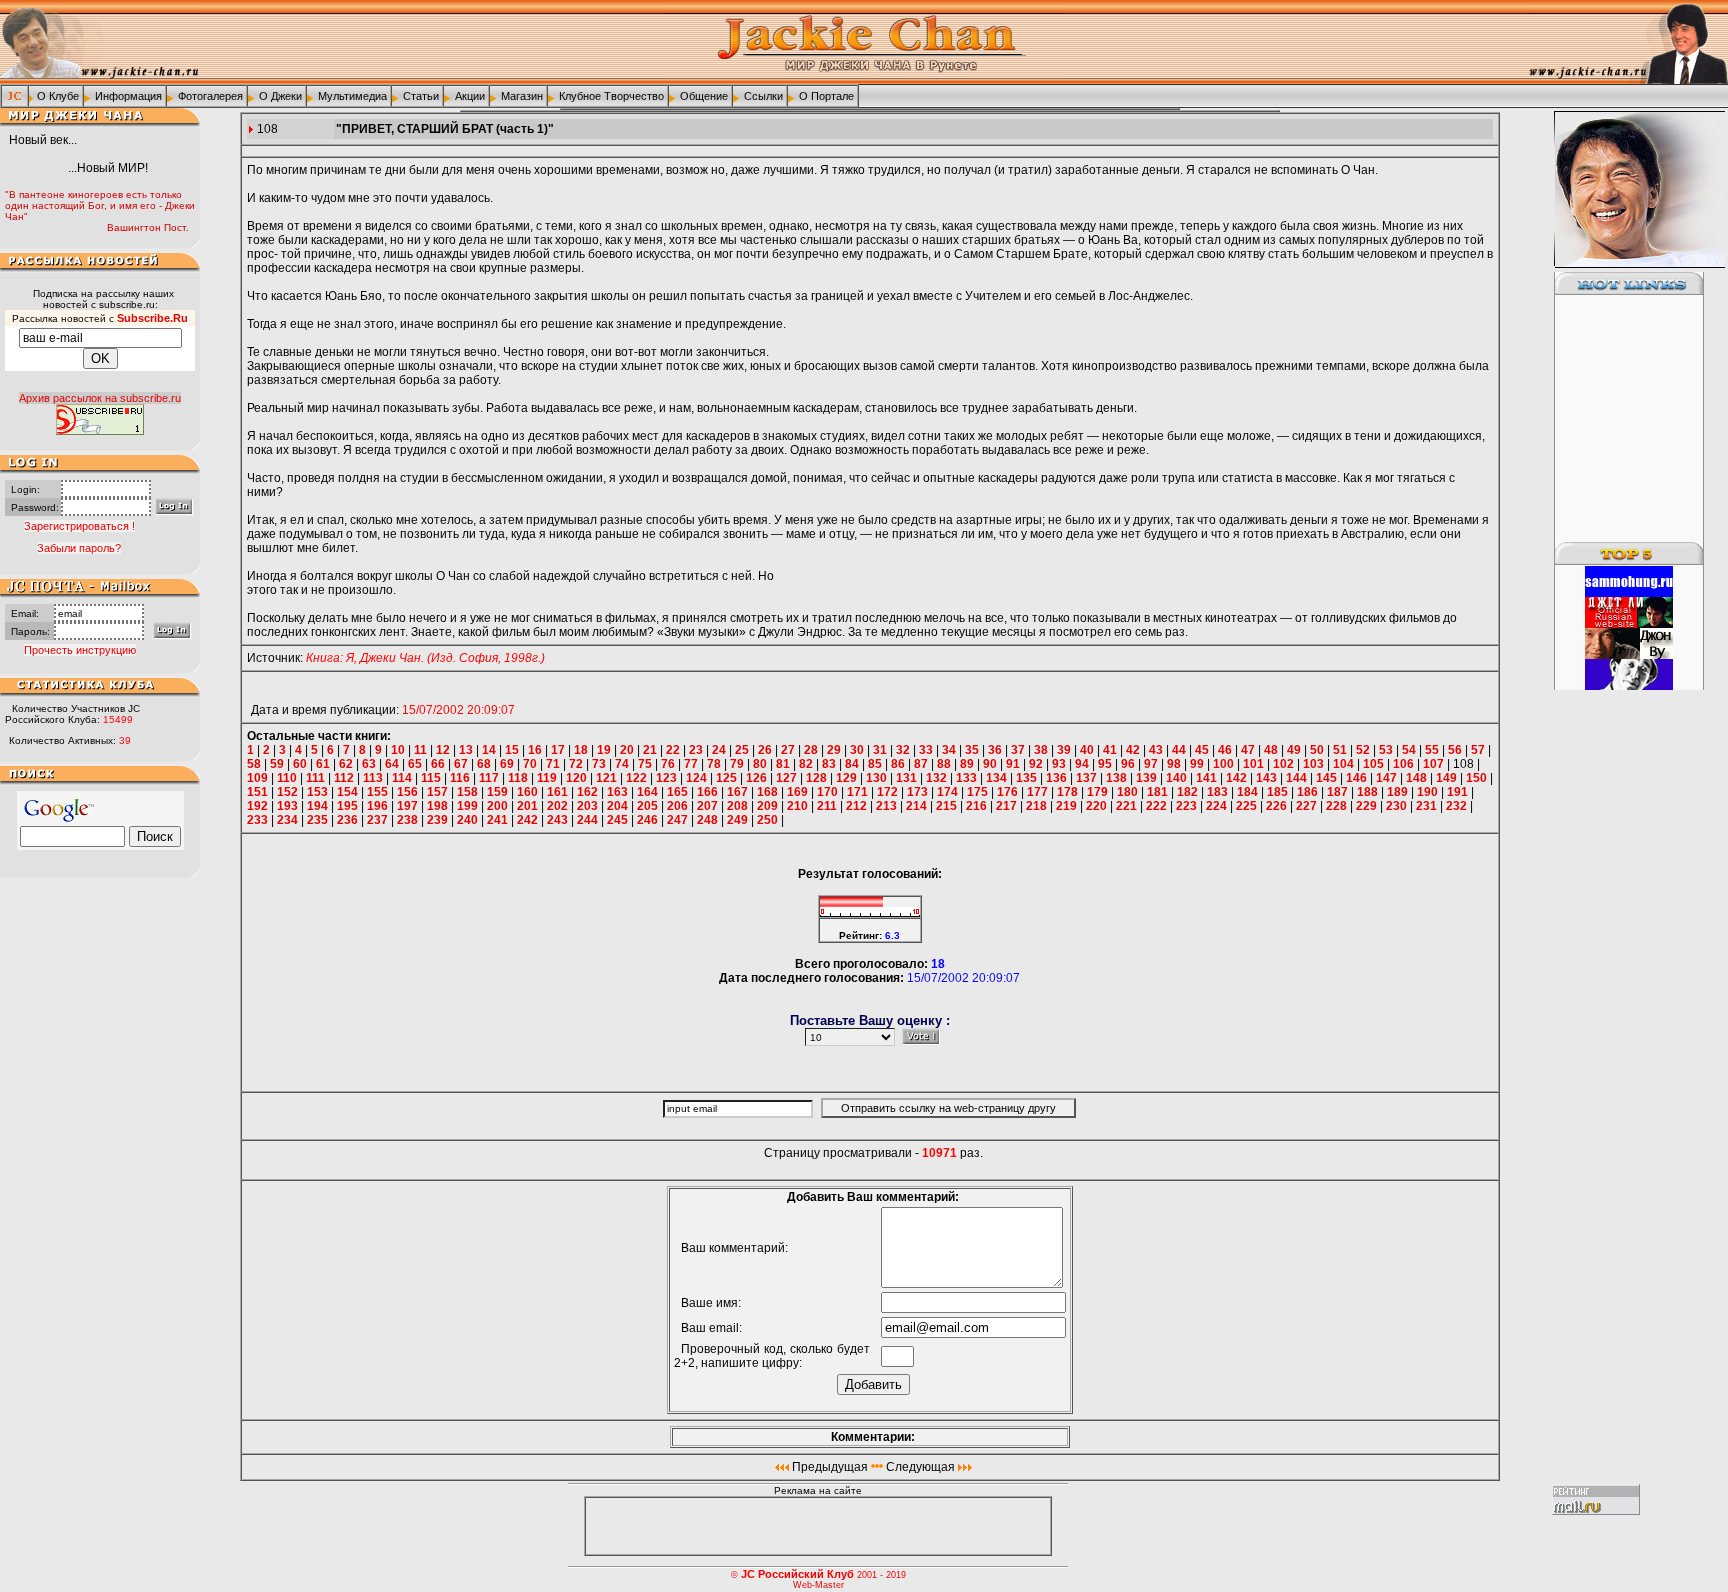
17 (558, 750)
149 (1446, 778)
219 (1066, 806)
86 (898, 764)
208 (737, 806)
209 (767, 806)
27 (788, 750)
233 (257, 820)
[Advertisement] (1617, 419)
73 (599, 764)
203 (587, 806)
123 (666, 778)
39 (1064, 750)
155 (377, 792)
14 (489, 750)
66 (438, 764)
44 (1179, 750)
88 (944, 764)
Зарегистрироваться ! (79, 526)
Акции (470, 96)
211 (827, 806)
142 (1236, 778)
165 (677, 792)
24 (719, 750)
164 (647, 792)
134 (996, 778)
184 (1247, 792)
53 (1386, 750)
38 (1041, 750)
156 (407, 792)
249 (737, 820)
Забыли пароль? (79, 548)
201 (527, 806)
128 (816, 778)
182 (1187, 792)
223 (1186, 806)
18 (581, 750)
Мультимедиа (352, 96)
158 (467, 792)
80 (760, 764)
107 (1433, 764)
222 (1156, 806)
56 (1455, 750)
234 (287, 820)
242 (527, 820)
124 (696, 778)
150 (1476, 778)
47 (1248, 750)
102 (1283, 764)
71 (553, 764)
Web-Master (818, 1585)
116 (460, 778)
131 (906, 778)
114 (402, 778)
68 (484, 764)
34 (949, 750)
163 (617, 792)
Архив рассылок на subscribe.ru (100, 398)
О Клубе (58, 96)
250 (767, 820)
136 (1056, 778)
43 (1156, 750)
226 (1276, 806)
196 (377, 806)
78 (714, 764)
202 (557, 806)
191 (1457, 792)
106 (1403, 764)
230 (1396, 806)
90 (990, 764)
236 (347, 820)
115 (431, 778)
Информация (128, 96)
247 (677, 820)
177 (1037, 792)
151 (257, 792)
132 (936, 778)
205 (647, 806)
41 (1110, 750)
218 (1036, 806)
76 (668, 764)
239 (437, 820)
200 (497, 806)
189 (1397, 792)
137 (1086, 778)
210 (797, 806)
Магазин (522, 96)
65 (415, 764)
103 (1313, 764)
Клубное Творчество (611, 96)
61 (323, 764)
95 (1105, 764)
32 (903, 750)
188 (1367, 792)
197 (407, 806)
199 (467, 806)
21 (650, 750)
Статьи (421, 96)
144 (1296, 778)
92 (1036, 764)
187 (1337, 792)
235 (317, 820)
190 (1427, 792)
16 (535, 750)
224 (1216, 806)
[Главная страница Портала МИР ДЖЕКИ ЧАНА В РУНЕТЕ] (14, 95)
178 (1067, 792)
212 (856, 806)
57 (1478, 750)
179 (1097, 792)
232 (1456, 806)
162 (587, 792)
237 (377, 820)
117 (489, 778)
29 (834, 750)
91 (1013, 764)
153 (317, 792)
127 (786, 778)
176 (1007, 792)
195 (347, 806)
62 (346, 764)
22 (673, 750)
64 (392, 764)
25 (742, 750)
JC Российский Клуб (797, 1574)
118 (518, 778)
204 (617, 806)
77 (691, 764)
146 (1356, 778)
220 (1096, 806)
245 (617, 820)
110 (287, 778)
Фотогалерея (210, 96)
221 (1126, 806)
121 (606, 778)
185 (1277, 792)
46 (1225, 750)
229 (1366, 806)
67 (461, 764)
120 (576, 778)
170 (827, 792)
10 (398, 750)
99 (1197, 764)
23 (696, 750)
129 (846, 778)
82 (806, 764)
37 (1018, 750)
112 (344, 778)
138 (1116, 778)
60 (300, 764)
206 (677, 806)
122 (636, 778)
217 (1006, 806)
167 (737, 792)
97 (1151, 764)
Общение (704, 96)
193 (287, 806)
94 (1082, 764)
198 (437, 806)
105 (1373, 764)
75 (645, 764)
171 (857, 792)
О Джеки (280, 96)
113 (373, 778)
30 (857, 750)
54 (1409, 750)
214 (916, 806)
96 (1128, 764)
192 (257, 806)
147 (1386, 778)
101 (1253, 764)
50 (1317, 750)
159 (497, 792)
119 (547, 778)
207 (707, 806)
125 (726, 778)
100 (1223, 764)
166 (707, 792)
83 (829, 764)
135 (1026, 778)
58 (254, 764)
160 (527, 792)
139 (1146, 778)
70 (530, 764)
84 (852, 764)
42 (1133, 750)
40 (1087, 750)
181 (1157, 792)
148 (1416, 778)
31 (880, 750)
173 (917, 792)
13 (466, 750)
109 (257, 778)
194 (317, 806)
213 (886, 806)
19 (604, 750)
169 (797, 792)
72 (576, 764)
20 (627, 750)
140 (1176, 778)
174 (947, 792)
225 (1246, 806)
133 (966, 778)
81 (783, 764)
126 (756, 778)
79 (737, 764)
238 (407, 820)
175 (977, 792)
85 (875, 764)
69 (507, 764)
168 (767, 792)
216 (976, 806)
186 (1307, 792)
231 (1426, 806)
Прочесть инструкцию (80, 650)
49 (1294, 750)
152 (287, 792)
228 (1336, 806)
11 (420, 750)
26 (765, 750)
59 (277, 764)
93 (1059, 764)
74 (622, 764)
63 (369, 764)
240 (467, 820)
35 (972, 750)
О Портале (826, 96)
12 (443, 750)
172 (887, 792)
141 (1206, 778)
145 (1326, 778)
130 (876, 778)
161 (557, 792)
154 (347, 792)
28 (811, 750)
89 (967, 764)
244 (587, 820)
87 (921, 764)
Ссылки (763, 96)
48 (1271, 750)
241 (497, 820)
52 (1363, 750)
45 (1202, 750)
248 (707, 820)
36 (995, 750)
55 (1432, 750)
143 (1266, 778)
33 (926, 750)
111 (315, 778)
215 (946, 806)
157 (437, 792)
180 (1127, 792)
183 (1217, 792)
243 (557, 820)
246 (647, 820)
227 (1306, 806)
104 (1343, 764)
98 (1174, 764)
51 (1340, 750)
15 (512, 750)
